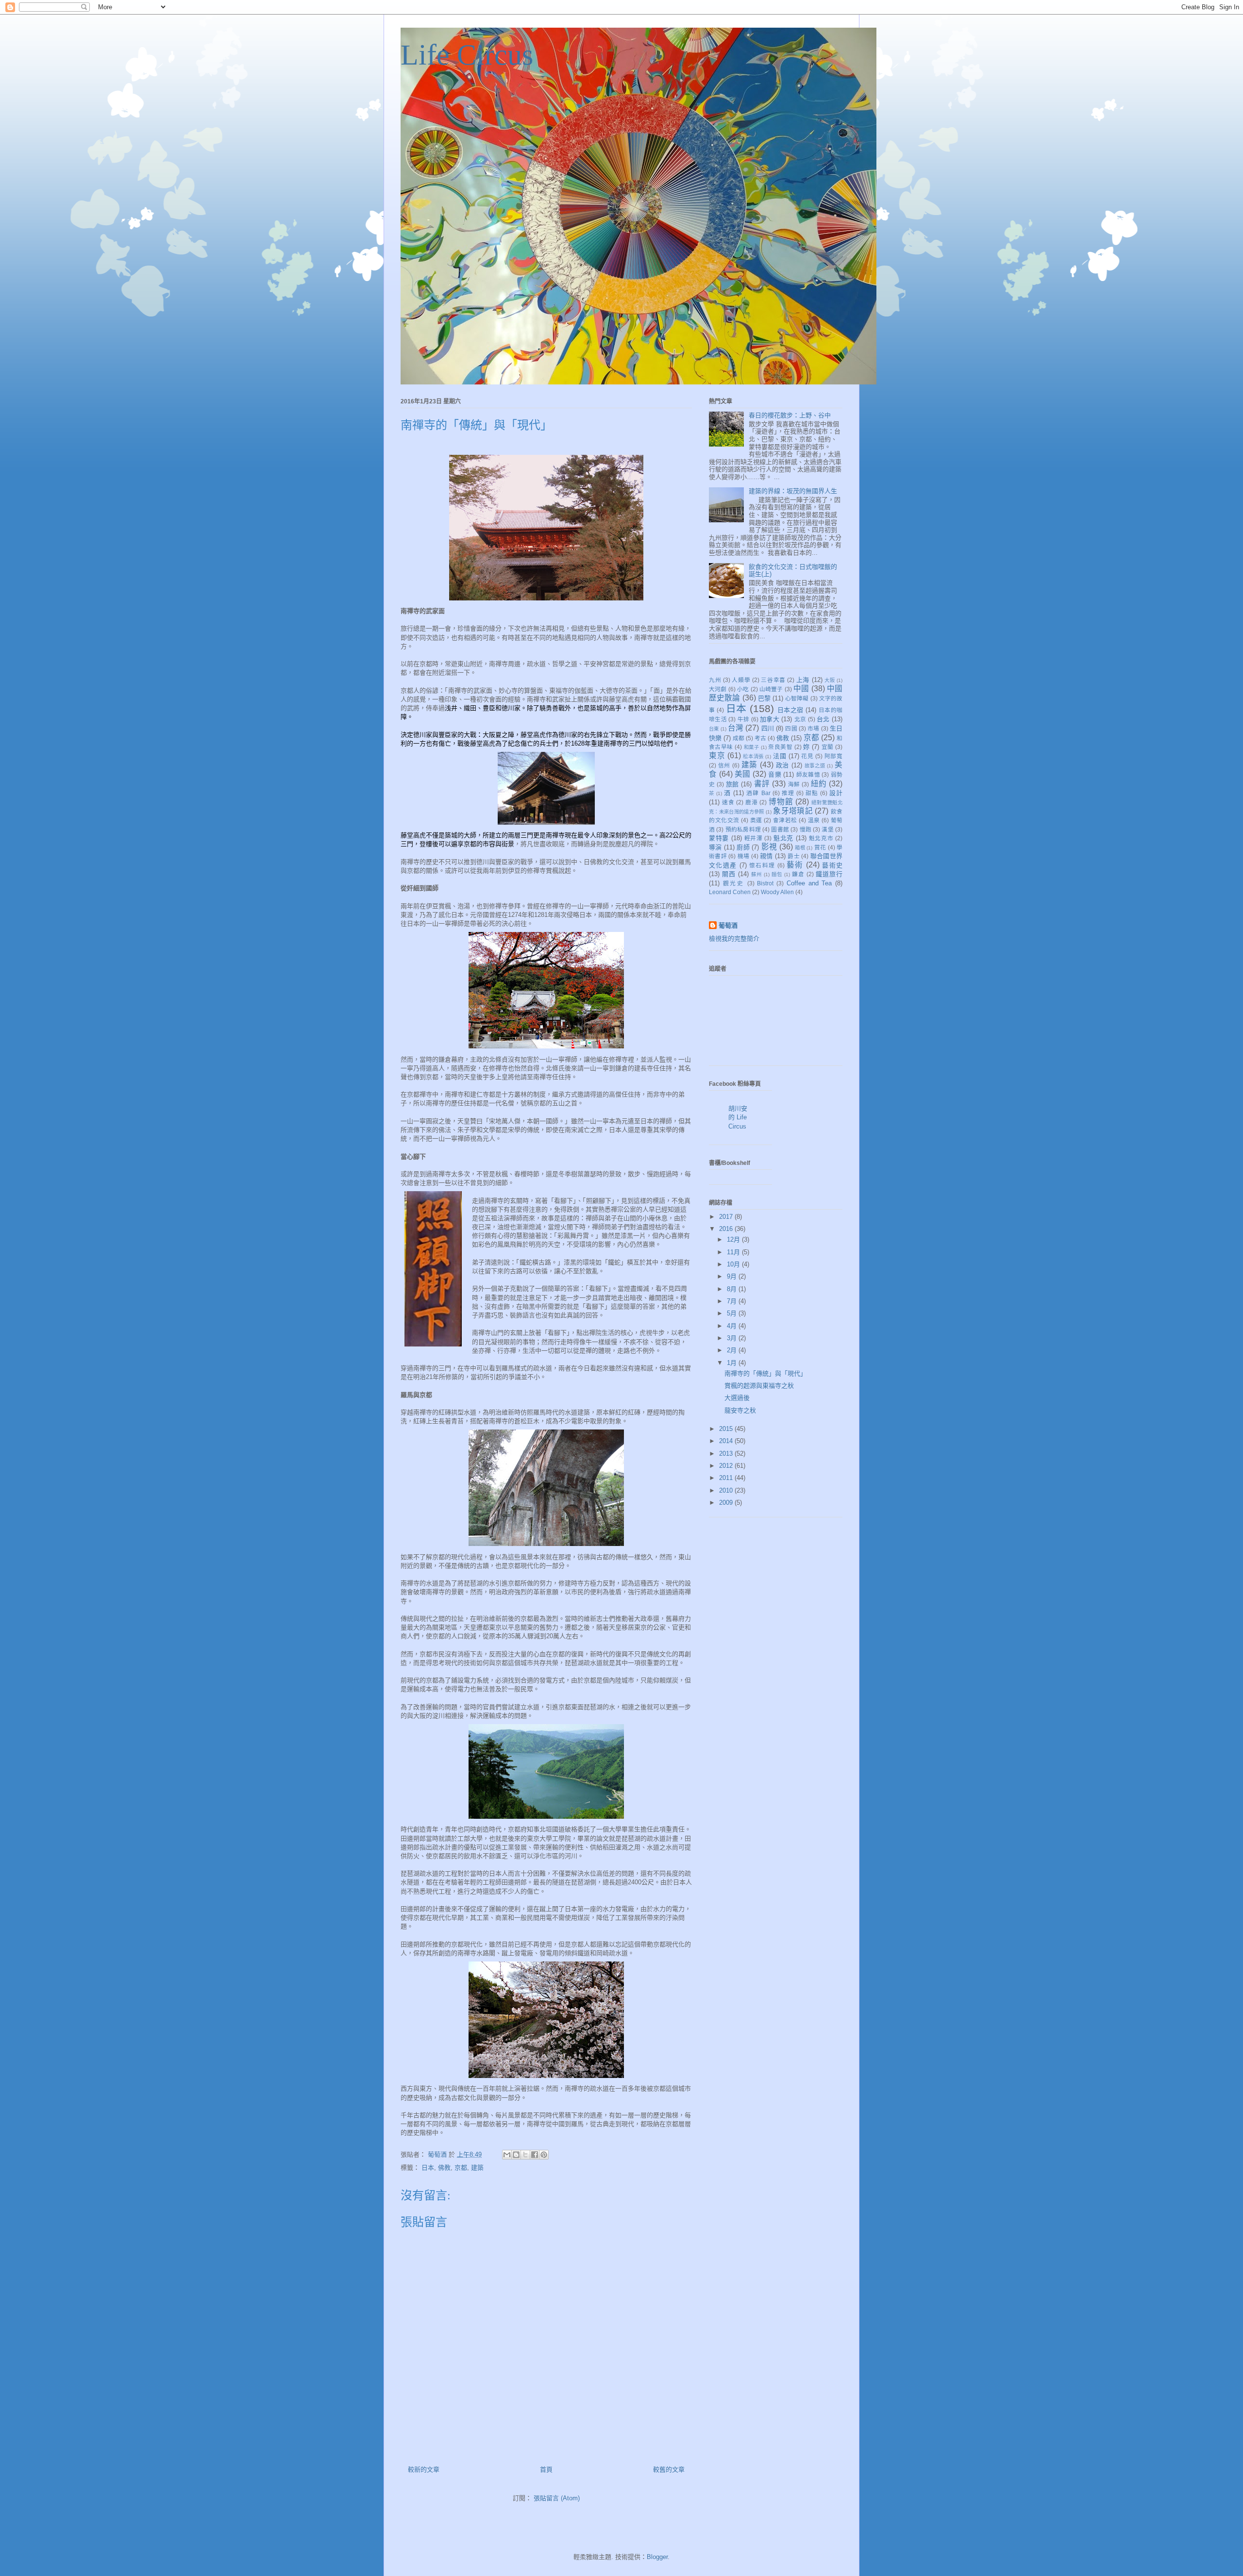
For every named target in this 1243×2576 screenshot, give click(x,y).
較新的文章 (424, 2469)
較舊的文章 (669, 2469)
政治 (782, 765)
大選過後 (737, 1398)
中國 (801, 689)
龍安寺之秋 (740, 1410)
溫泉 (814, 820)
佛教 (444, 2168)
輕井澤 (754, 838)
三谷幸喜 (773, 680)
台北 (823, 719)
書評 (762, 784)
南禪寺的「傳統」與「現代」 (765, 1373)
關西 (729, 874)
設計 (836, 793)
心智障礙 (797, 698)
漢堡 (827, 829)
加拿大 (770, 719)
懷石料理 (762, 865)
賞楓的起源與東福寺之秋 (759, 1386)
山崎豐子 (771, 689)
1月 (733, 1363)
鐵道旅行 (829, 874)
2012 (727, 1466)
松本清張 (753, 756)
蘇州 (756, 874)
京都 (461, 2168)
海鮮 (794, 784)
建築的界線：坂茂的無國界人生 (793, 491)
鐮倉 (798, 874)
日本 (428, 2168)
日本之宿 (790, 710)
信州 (724, 765)
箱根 (800, 848)
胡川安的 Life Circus (738, 1117)
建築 (477, 2168)
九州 (715, 680)
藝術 (795, 865)
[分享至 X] (525, 2155)
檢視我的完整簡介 (734, 939)
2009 (727, 1503)
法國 (780, 756)
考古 (760, 738)
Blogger (657, 2557)
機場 (744, 856)
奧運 (756, 820)
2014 (727, 1441)
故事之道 (815, 766)
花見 (807, 756)
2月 (733, 1350)
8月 (733, 1289)
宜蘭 (828, 747)
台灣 (736, 728)
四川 (768, 728)
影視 (769, 847)
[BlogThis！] (516, 2155)
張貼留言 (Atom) (557, 2498)
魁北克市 (821, 838)
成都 (739, 738)
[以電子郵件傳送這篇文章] (507, 2155)
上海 (803, 680)
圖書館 (780, 829)
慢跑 (806, 829)
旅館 (732, 784)
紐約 (819, 784)
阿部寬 (833, 756)
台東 (714, 729)
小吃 (743, 689)
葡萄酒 (728, 925)
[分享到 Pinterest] (544, 2155)
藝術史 (832, 865)
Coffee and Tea (809, 883)
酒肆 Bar (758, 793)
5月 (733, 1313)
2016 (727, 1229)
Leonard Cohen (730, 892)
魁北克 (783, 838)
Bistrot (765, 883)
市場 (813, 728)
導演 (715, 847)
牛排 (744, 719)
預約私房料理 (743, 829)
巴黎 (764, 698)
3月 (733, 1338)
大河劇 (718, 689)
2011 (727, 1478)
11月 (734, 1252)
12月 (734, 1239)
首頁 (546, 2469)
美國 (743, 774)
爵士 (794, 856)
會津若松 (785, 820)
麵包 (777, 874)
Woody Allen (777, 892)
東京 (717, 756)
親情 (766, 856)
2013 (727, 1454)
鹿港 (752, 802)
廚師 (743, 847)
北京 (800, 719)
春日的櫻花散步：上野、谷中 (790, 415)
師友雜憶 (808, 774)
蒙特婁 (719, 838)
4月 (733, 1326)
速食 (728, 802)
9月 (733, 1276)
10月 (734, 1264)
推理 (788, 793)
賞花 (820, 847)
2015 (727, 1429)
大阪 (830, 680)
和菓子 (751, 747)
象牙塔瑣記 (793, 811)
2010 (727, 1490)
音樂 (775, 774)
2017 (727, 1217)
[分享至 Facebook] (535, 2155)
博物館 (781, 802)
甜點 (812, 793)
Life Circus (467, 55)
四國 (791, 728)
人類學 (741, 680)
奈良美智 (780, 747)
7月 (733, 1301)
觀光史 (734, 883)
